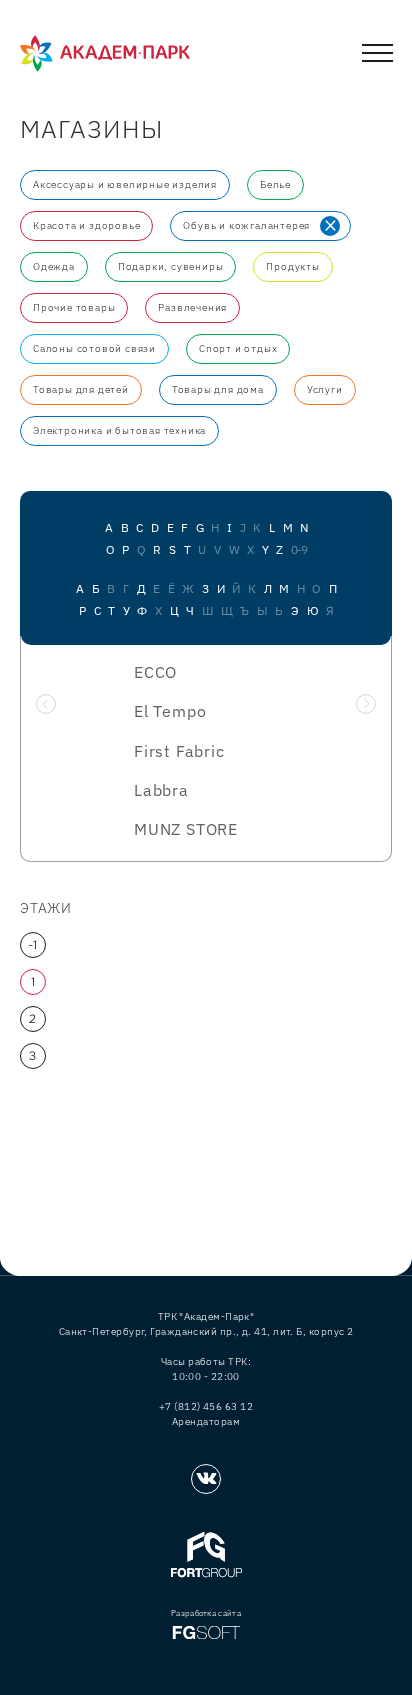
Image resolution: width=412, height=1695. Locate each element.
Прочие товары (74, 307)
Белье (275, 184)
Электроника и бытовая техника (119, 430)
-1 (33, 945)
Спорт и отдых (238, 348)
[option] (206, 757)
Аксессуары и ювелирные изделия (125, 184)
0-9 (298, 550)
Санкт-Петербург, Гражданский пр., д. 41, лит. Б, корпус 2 (206, 1331)
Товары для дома (218, 389)
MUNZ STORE (186, 829)
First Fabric (179, 751)
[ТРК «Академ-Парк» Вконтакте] (206, 1479)
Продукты (292, 266)
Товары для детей (81, 389)
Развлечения (192, 307)
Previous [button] (46, 704)
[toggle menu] (377, 56)
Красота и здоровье (86, 225)
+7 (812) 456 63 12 (206, 1406)
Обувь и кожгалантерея (246, 225)
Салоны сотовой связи (94, 348)
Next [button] (366, 704)
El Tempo (170, 711)
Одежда (54, 266)
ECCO (155, 672)
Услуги (325, 389)
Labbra (161, 790)
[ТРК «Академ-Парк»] (105, 54)
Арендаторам (206, 1421)
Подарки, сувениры (171, 266)
